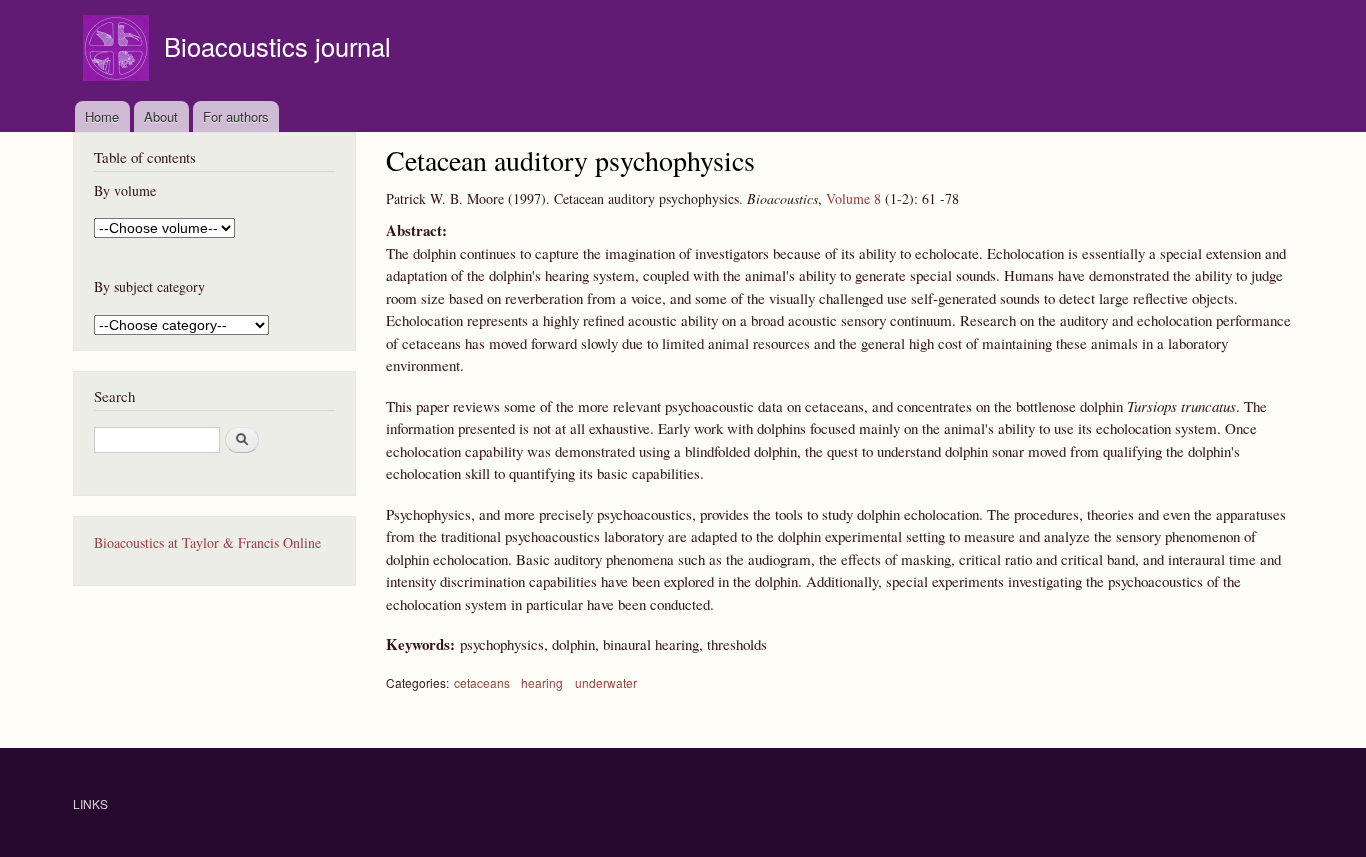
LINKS (90, 803)
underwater (606, 682)
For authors (236, 116)
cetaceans (482, 682)
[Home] (118, 50)
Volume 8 (853, 198)
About (161, 116)
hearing (542, 682)
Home (102, 116)
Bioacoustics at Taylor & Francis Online (207, 542)
